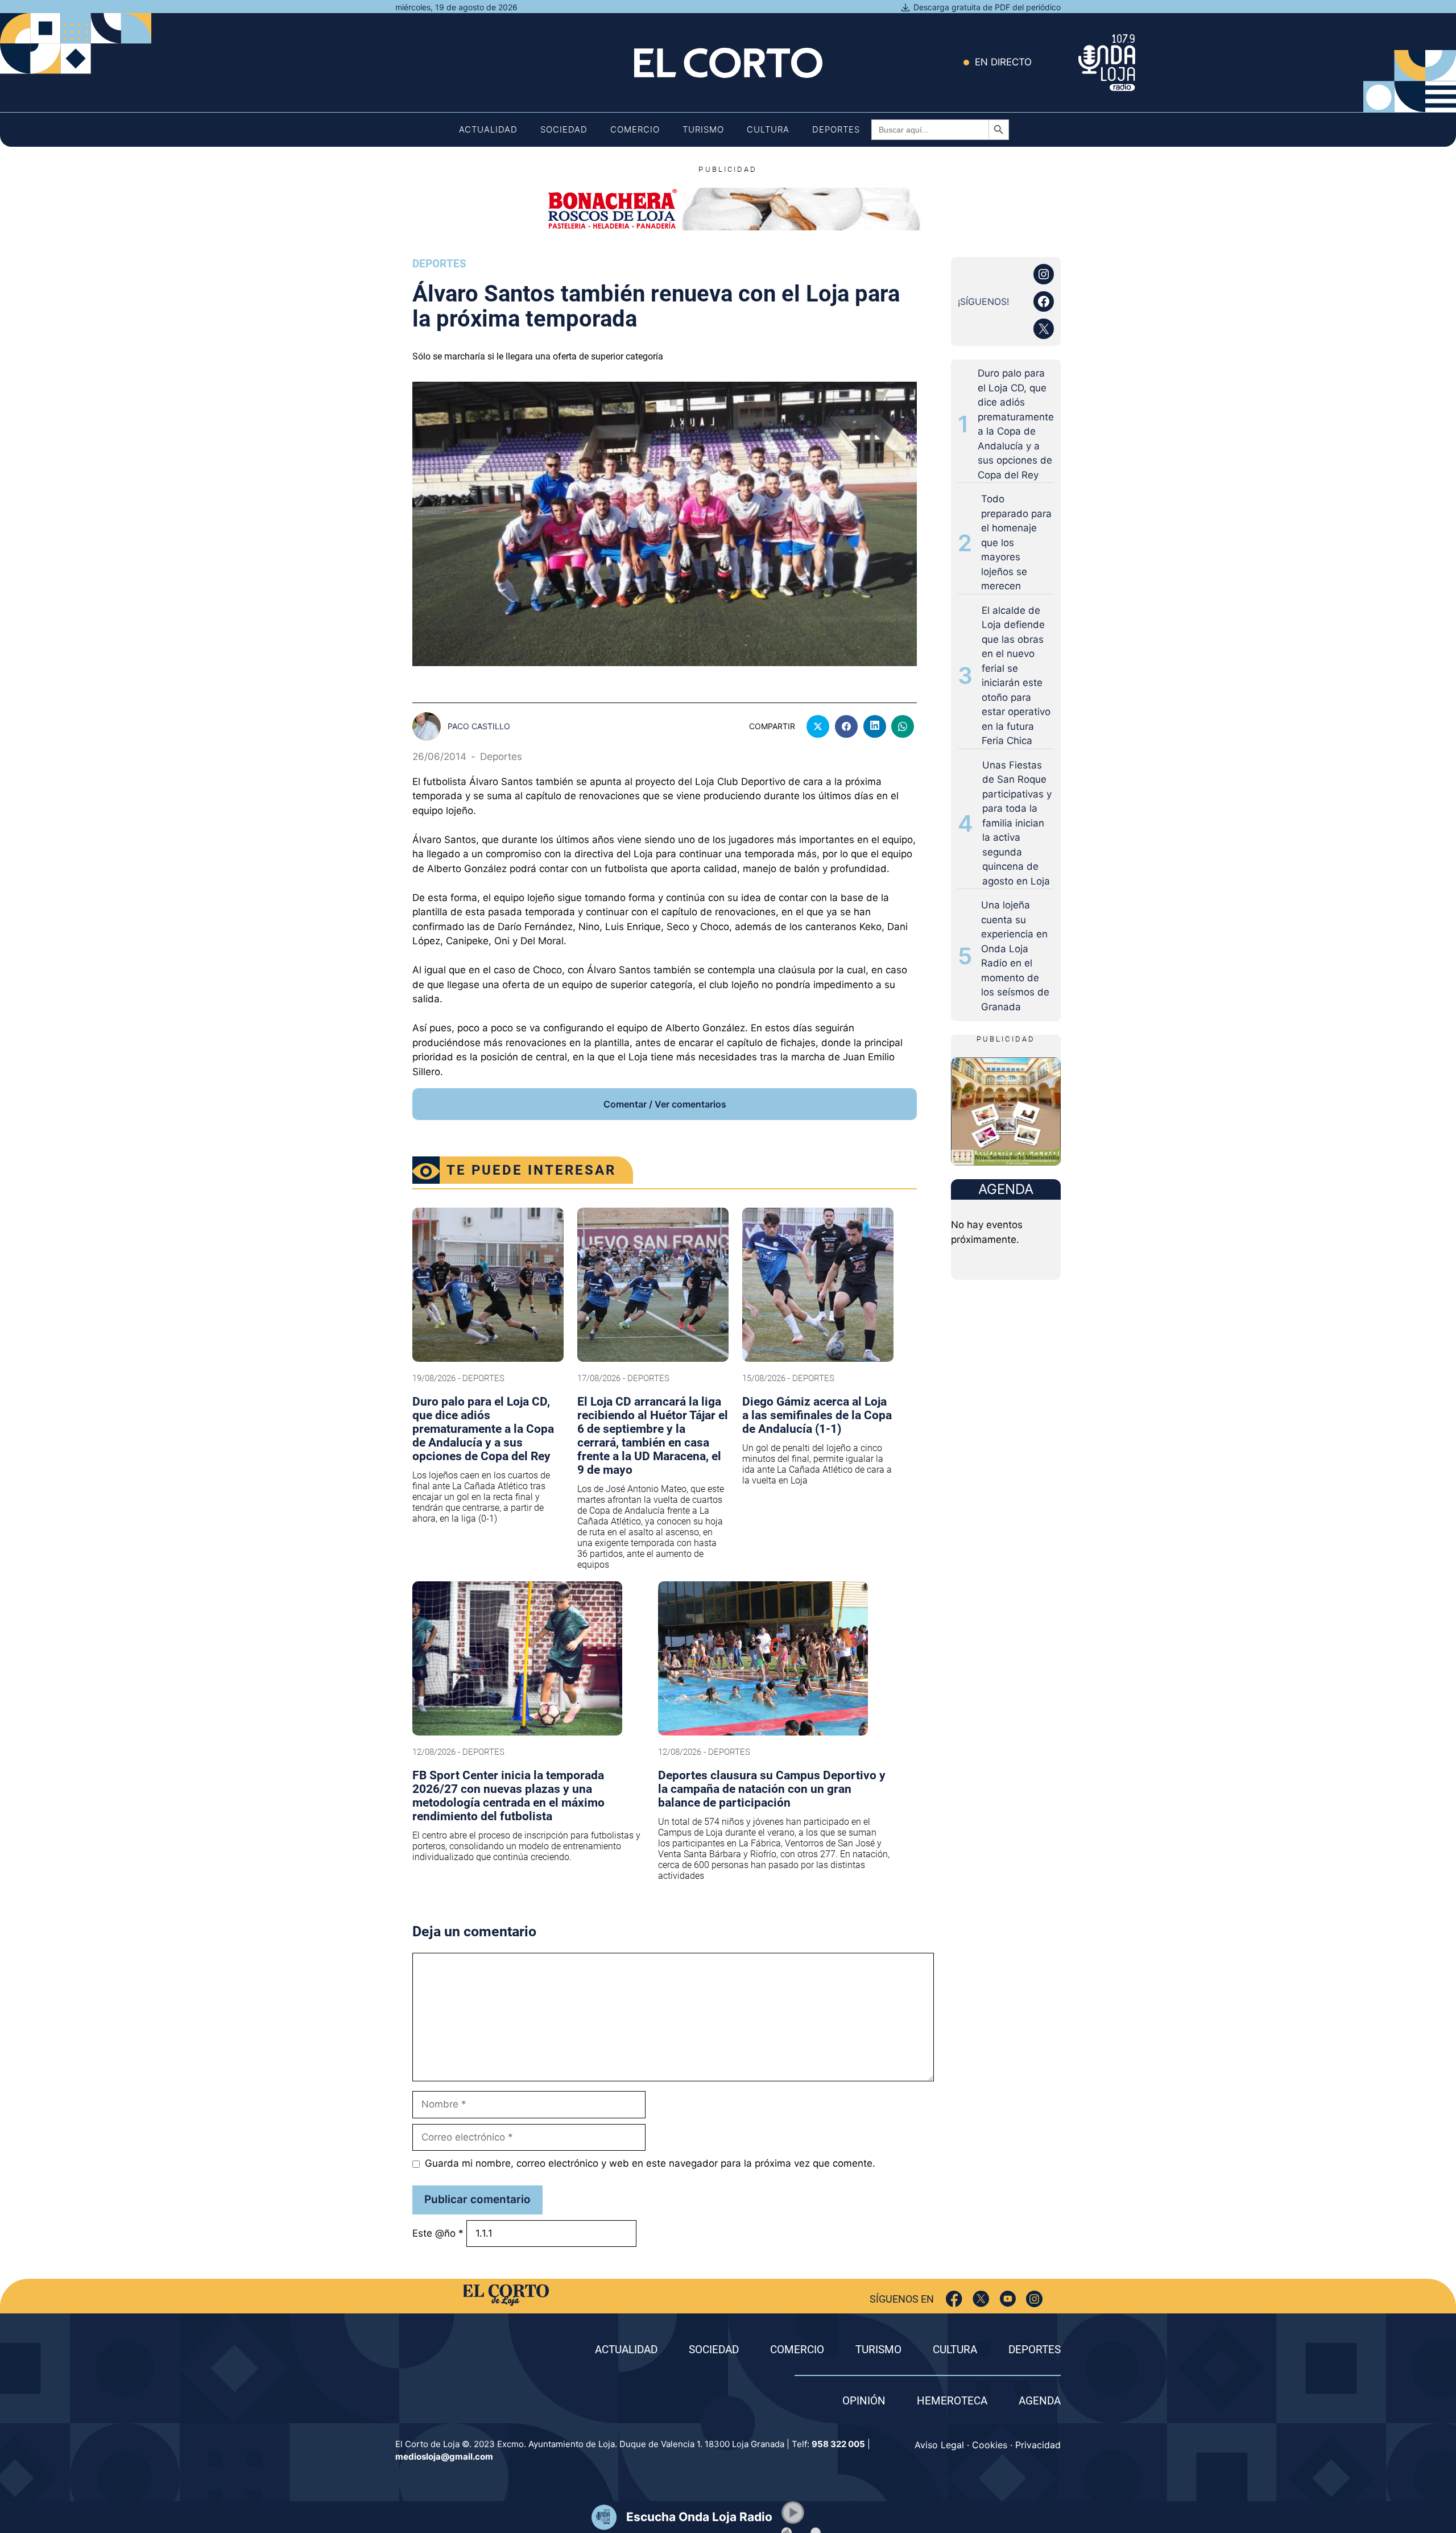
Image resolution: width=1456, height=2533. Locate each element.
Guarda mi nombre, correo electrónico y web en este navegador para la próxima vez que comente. (650, 2163)
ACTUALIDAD (626, 2350)
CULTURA (955, 2350)
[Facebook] (954, 2299)
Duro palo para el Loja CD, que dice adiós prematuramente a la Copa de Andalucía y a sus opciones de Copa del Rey (1016, 424)
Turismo (703, 129)
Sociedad (564, 129)
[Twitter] (981, 2299)
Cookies (990, 2445)
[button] (793, 2513)
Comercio (635, 129)
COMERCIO (797, 2350)
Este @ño (438, 2233)
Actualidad (488, 129)
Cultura (768, 129)
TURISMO (878, 2350)
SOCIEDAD (714, 2350)
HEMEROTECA (952, 2401)
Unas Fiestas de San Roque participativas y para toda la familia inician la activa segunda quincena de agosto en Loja (1017, 823)
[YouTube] (1008, 2299)
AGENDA (1040, 2401)
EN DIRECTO (1003, 62)
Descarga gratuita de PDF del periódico (987, 7)
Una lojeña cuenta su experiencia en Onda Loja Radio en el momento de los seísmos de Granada (1015, 956)
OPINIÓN (864, 2401)
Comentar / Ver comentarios (665, 1104)
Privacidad (1038, 2445)
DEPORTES (1035, 2350)
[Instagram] (1034, 2299)
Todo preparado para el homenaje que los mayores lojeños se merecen (1016, 542)
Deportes (836, 129)
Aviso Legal (939, 2445)
